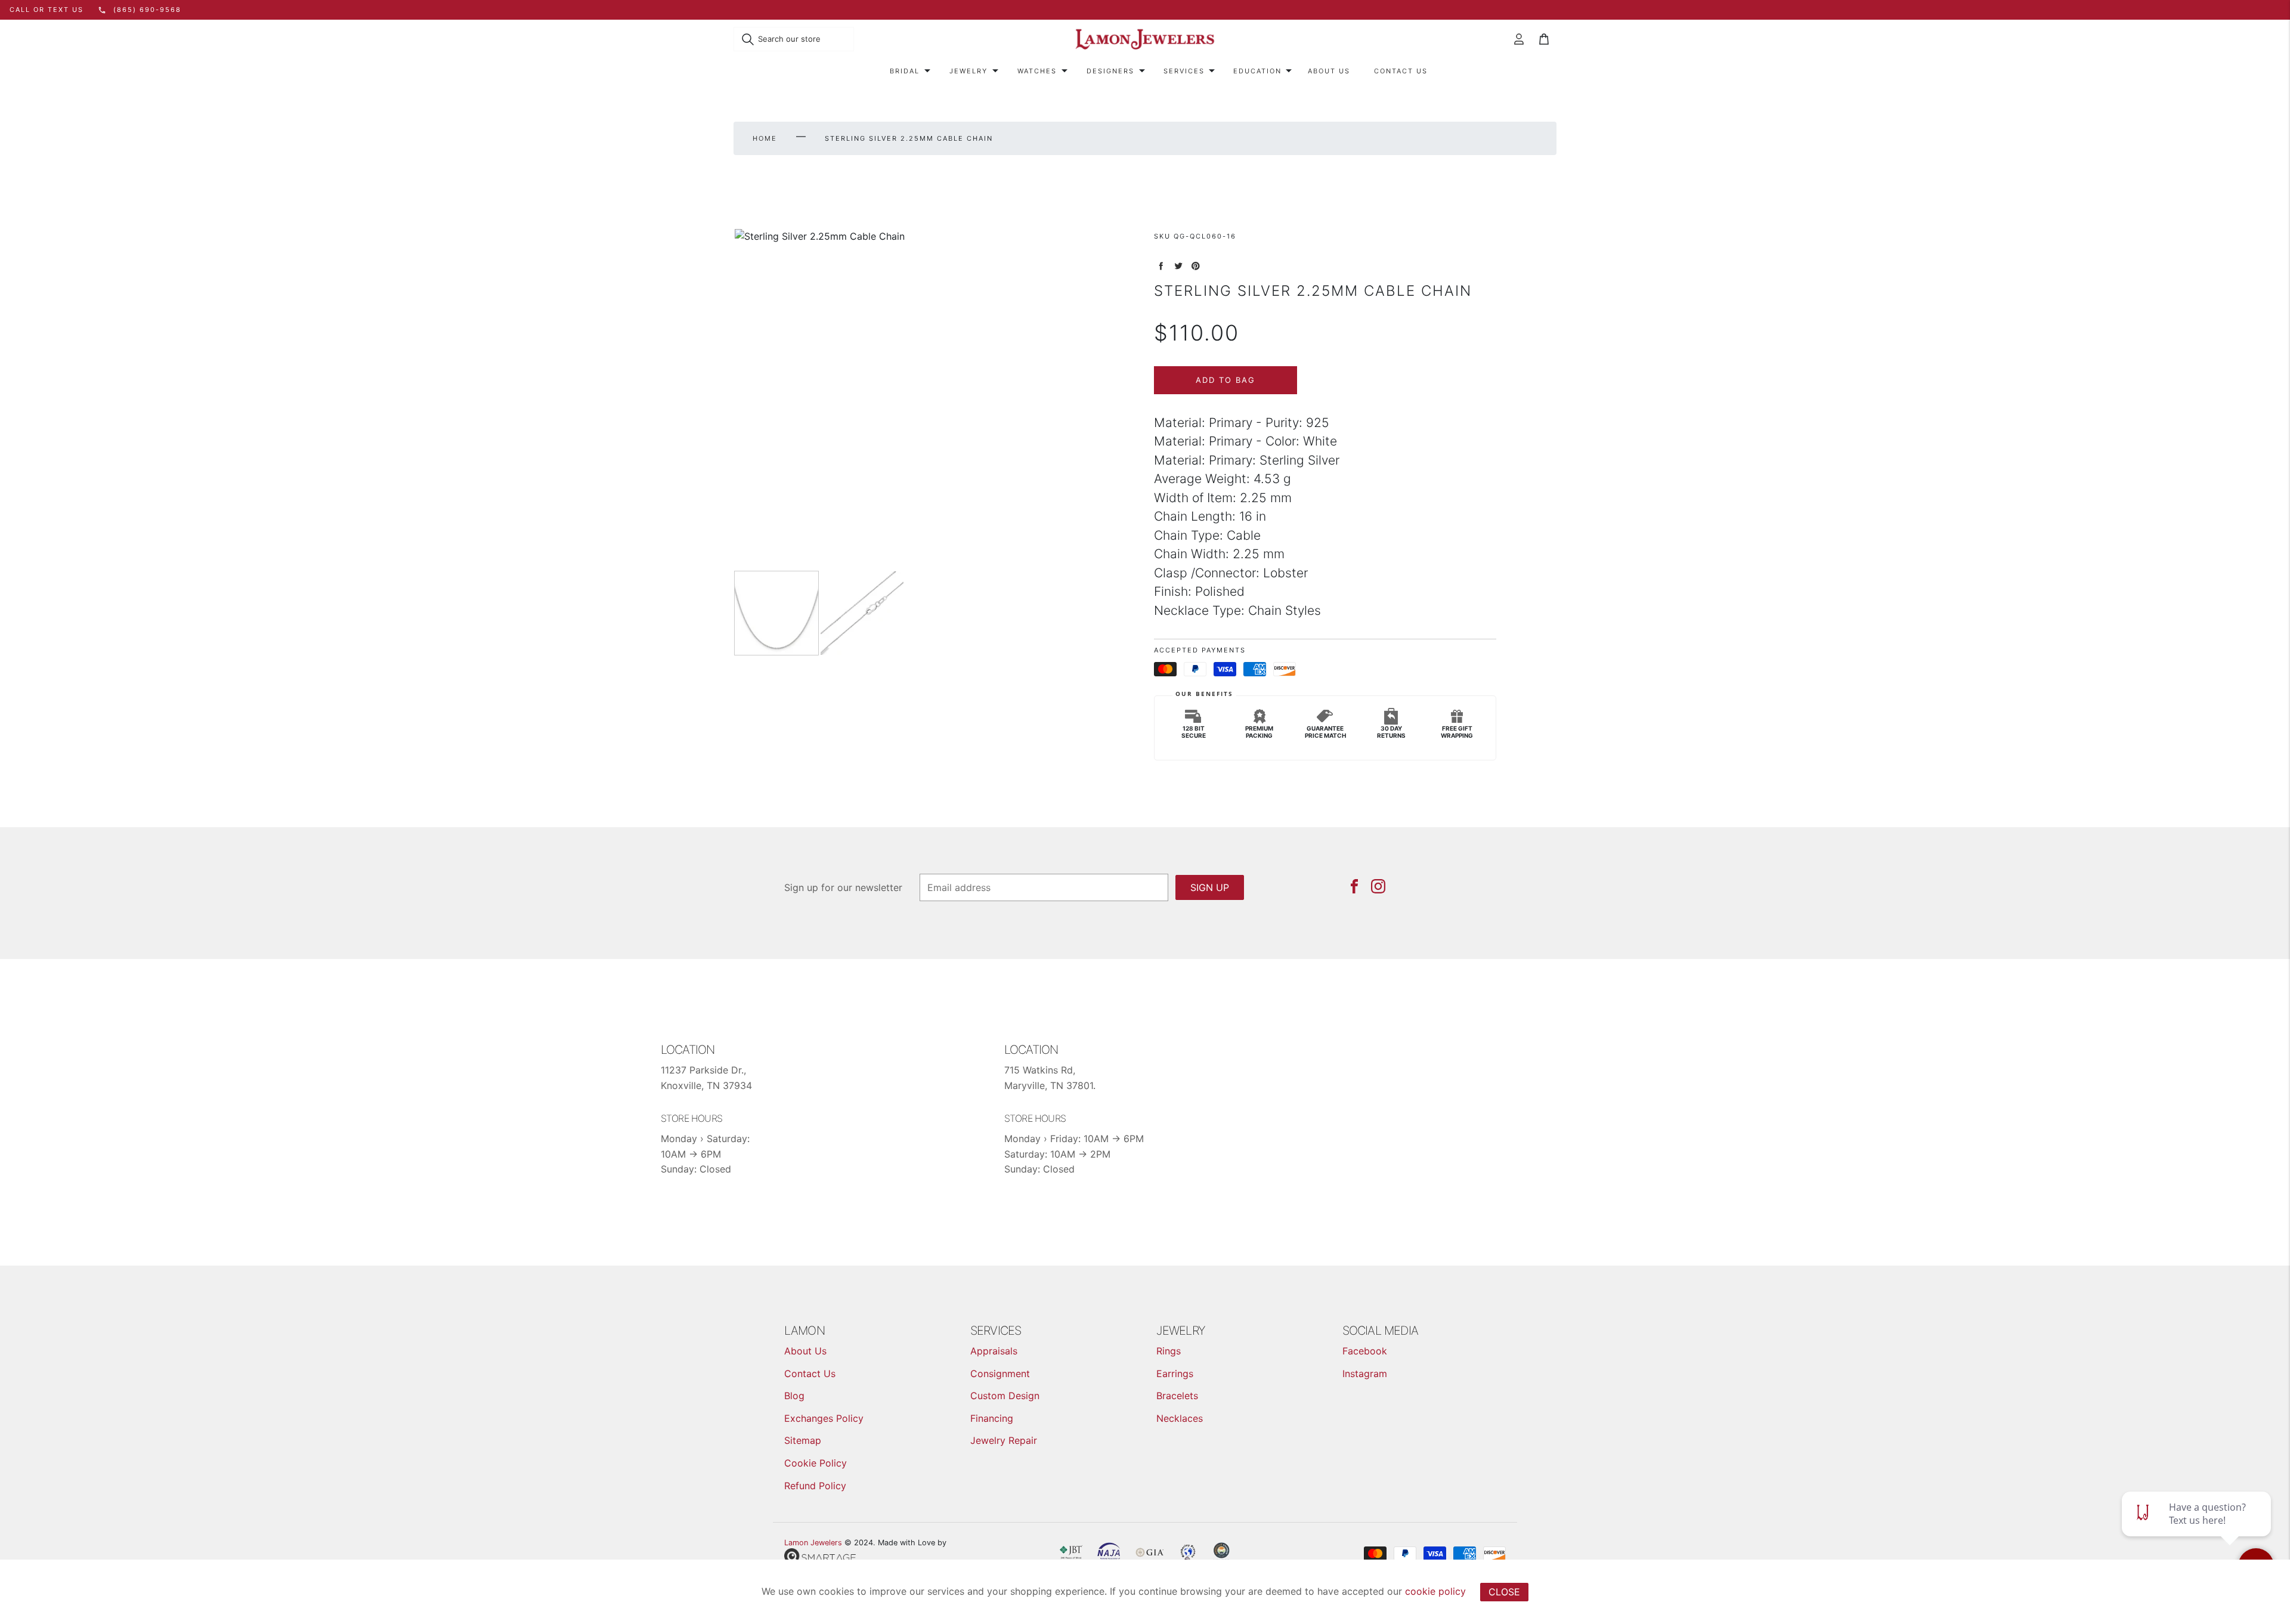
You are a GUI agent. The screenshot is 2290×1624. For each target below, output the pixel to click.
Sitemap (803, 1440)
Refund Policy (815, 1486)
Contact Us (1401, 71)
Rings (1169, 1351)
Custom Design (1005, 1396)
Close (1504, 1592)
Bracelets (1177, 1396)
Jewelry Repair (1004, 1440)
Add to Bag (1226, 380)
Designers (1110, 71)
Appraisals (994, 1351)
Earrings (1175, 1374)
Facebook (1365, 1351)
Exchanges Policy (824, 1418)
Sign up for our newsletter (843, 887)
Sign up (1210, 887)
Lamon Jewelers (813, 1543)
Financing (992, 1418)
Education (1257, 71)
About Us (1329, 71)
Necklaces (1180, 1418)
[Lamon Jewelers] (1145, 40)
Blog (794, 1396)
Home (765, 138)
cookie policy (1435, 1591)
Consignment (1000, 1374)
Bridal (905, 71)
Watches (1037, 71)
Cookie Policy (816, 1463)
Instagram (1365, 1374)
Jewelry (968, 71)
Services (1184, 71)
